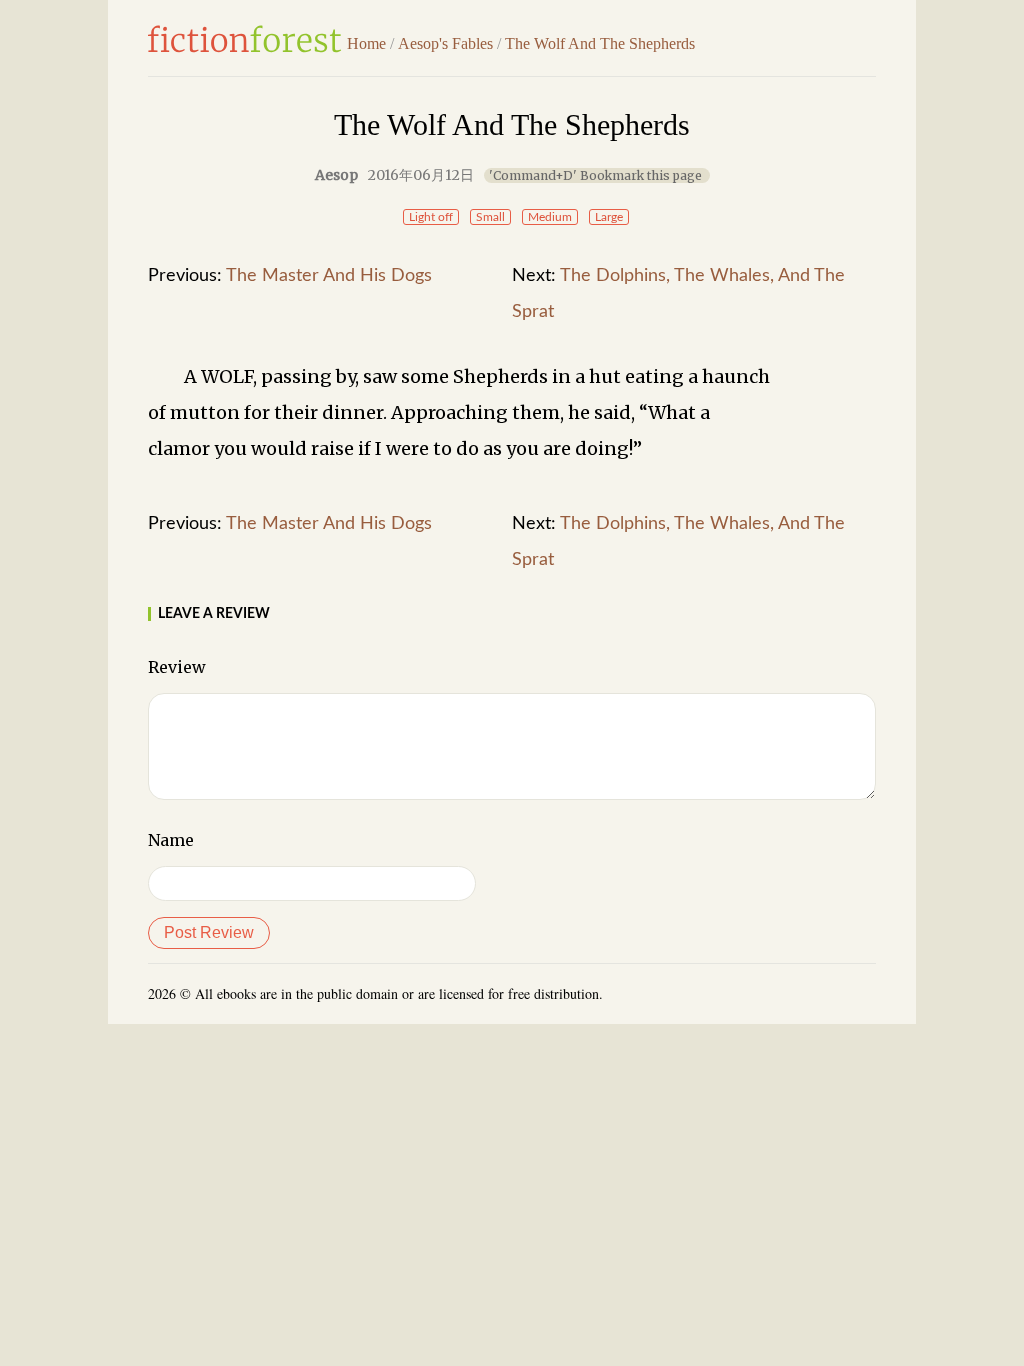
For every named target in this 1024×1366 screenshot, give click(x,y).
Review (177, 667)
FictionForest (245, 39)
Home (366, 43)
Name (171, 840)
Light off (431, 217)
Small (490, 217)
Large (609, 217)
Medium (550, 217)
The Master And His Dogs (329, 276)
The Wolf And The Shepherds (600, 43)
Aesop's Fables (445, 43)
